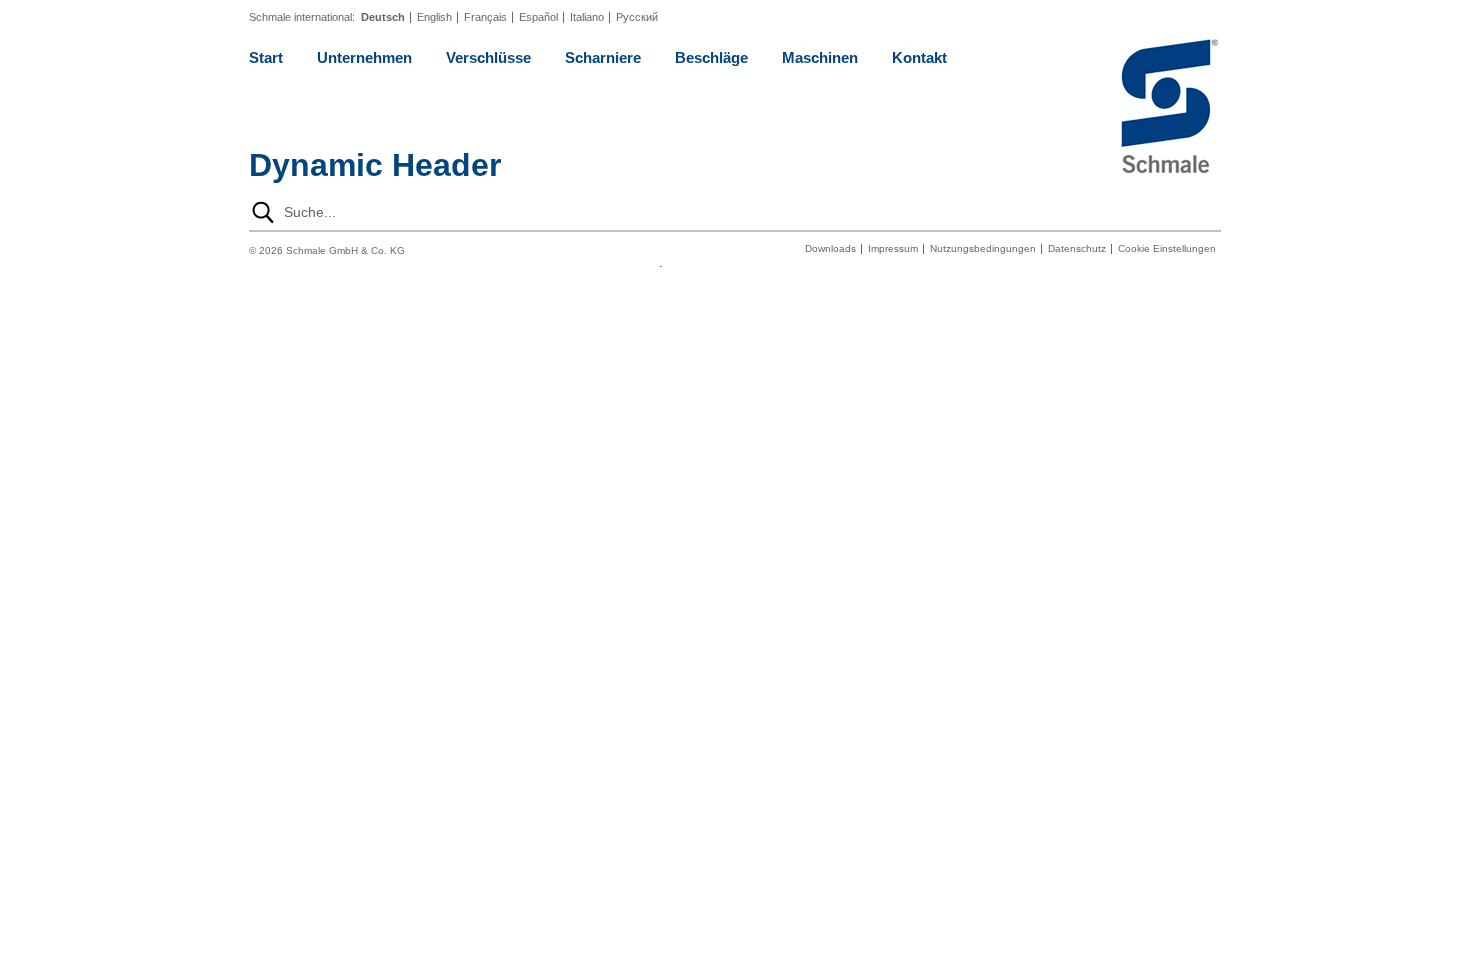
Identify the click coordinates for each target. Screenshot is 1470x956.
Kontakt (919, 58)
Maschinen (820, 58)
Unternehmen (364, 58)
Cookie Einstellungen (1167, 249)
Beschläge (711, 58)
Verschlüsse (488, 58)
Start (266, 58)
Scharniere (603, 58)
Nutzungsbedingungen (983, 249)
